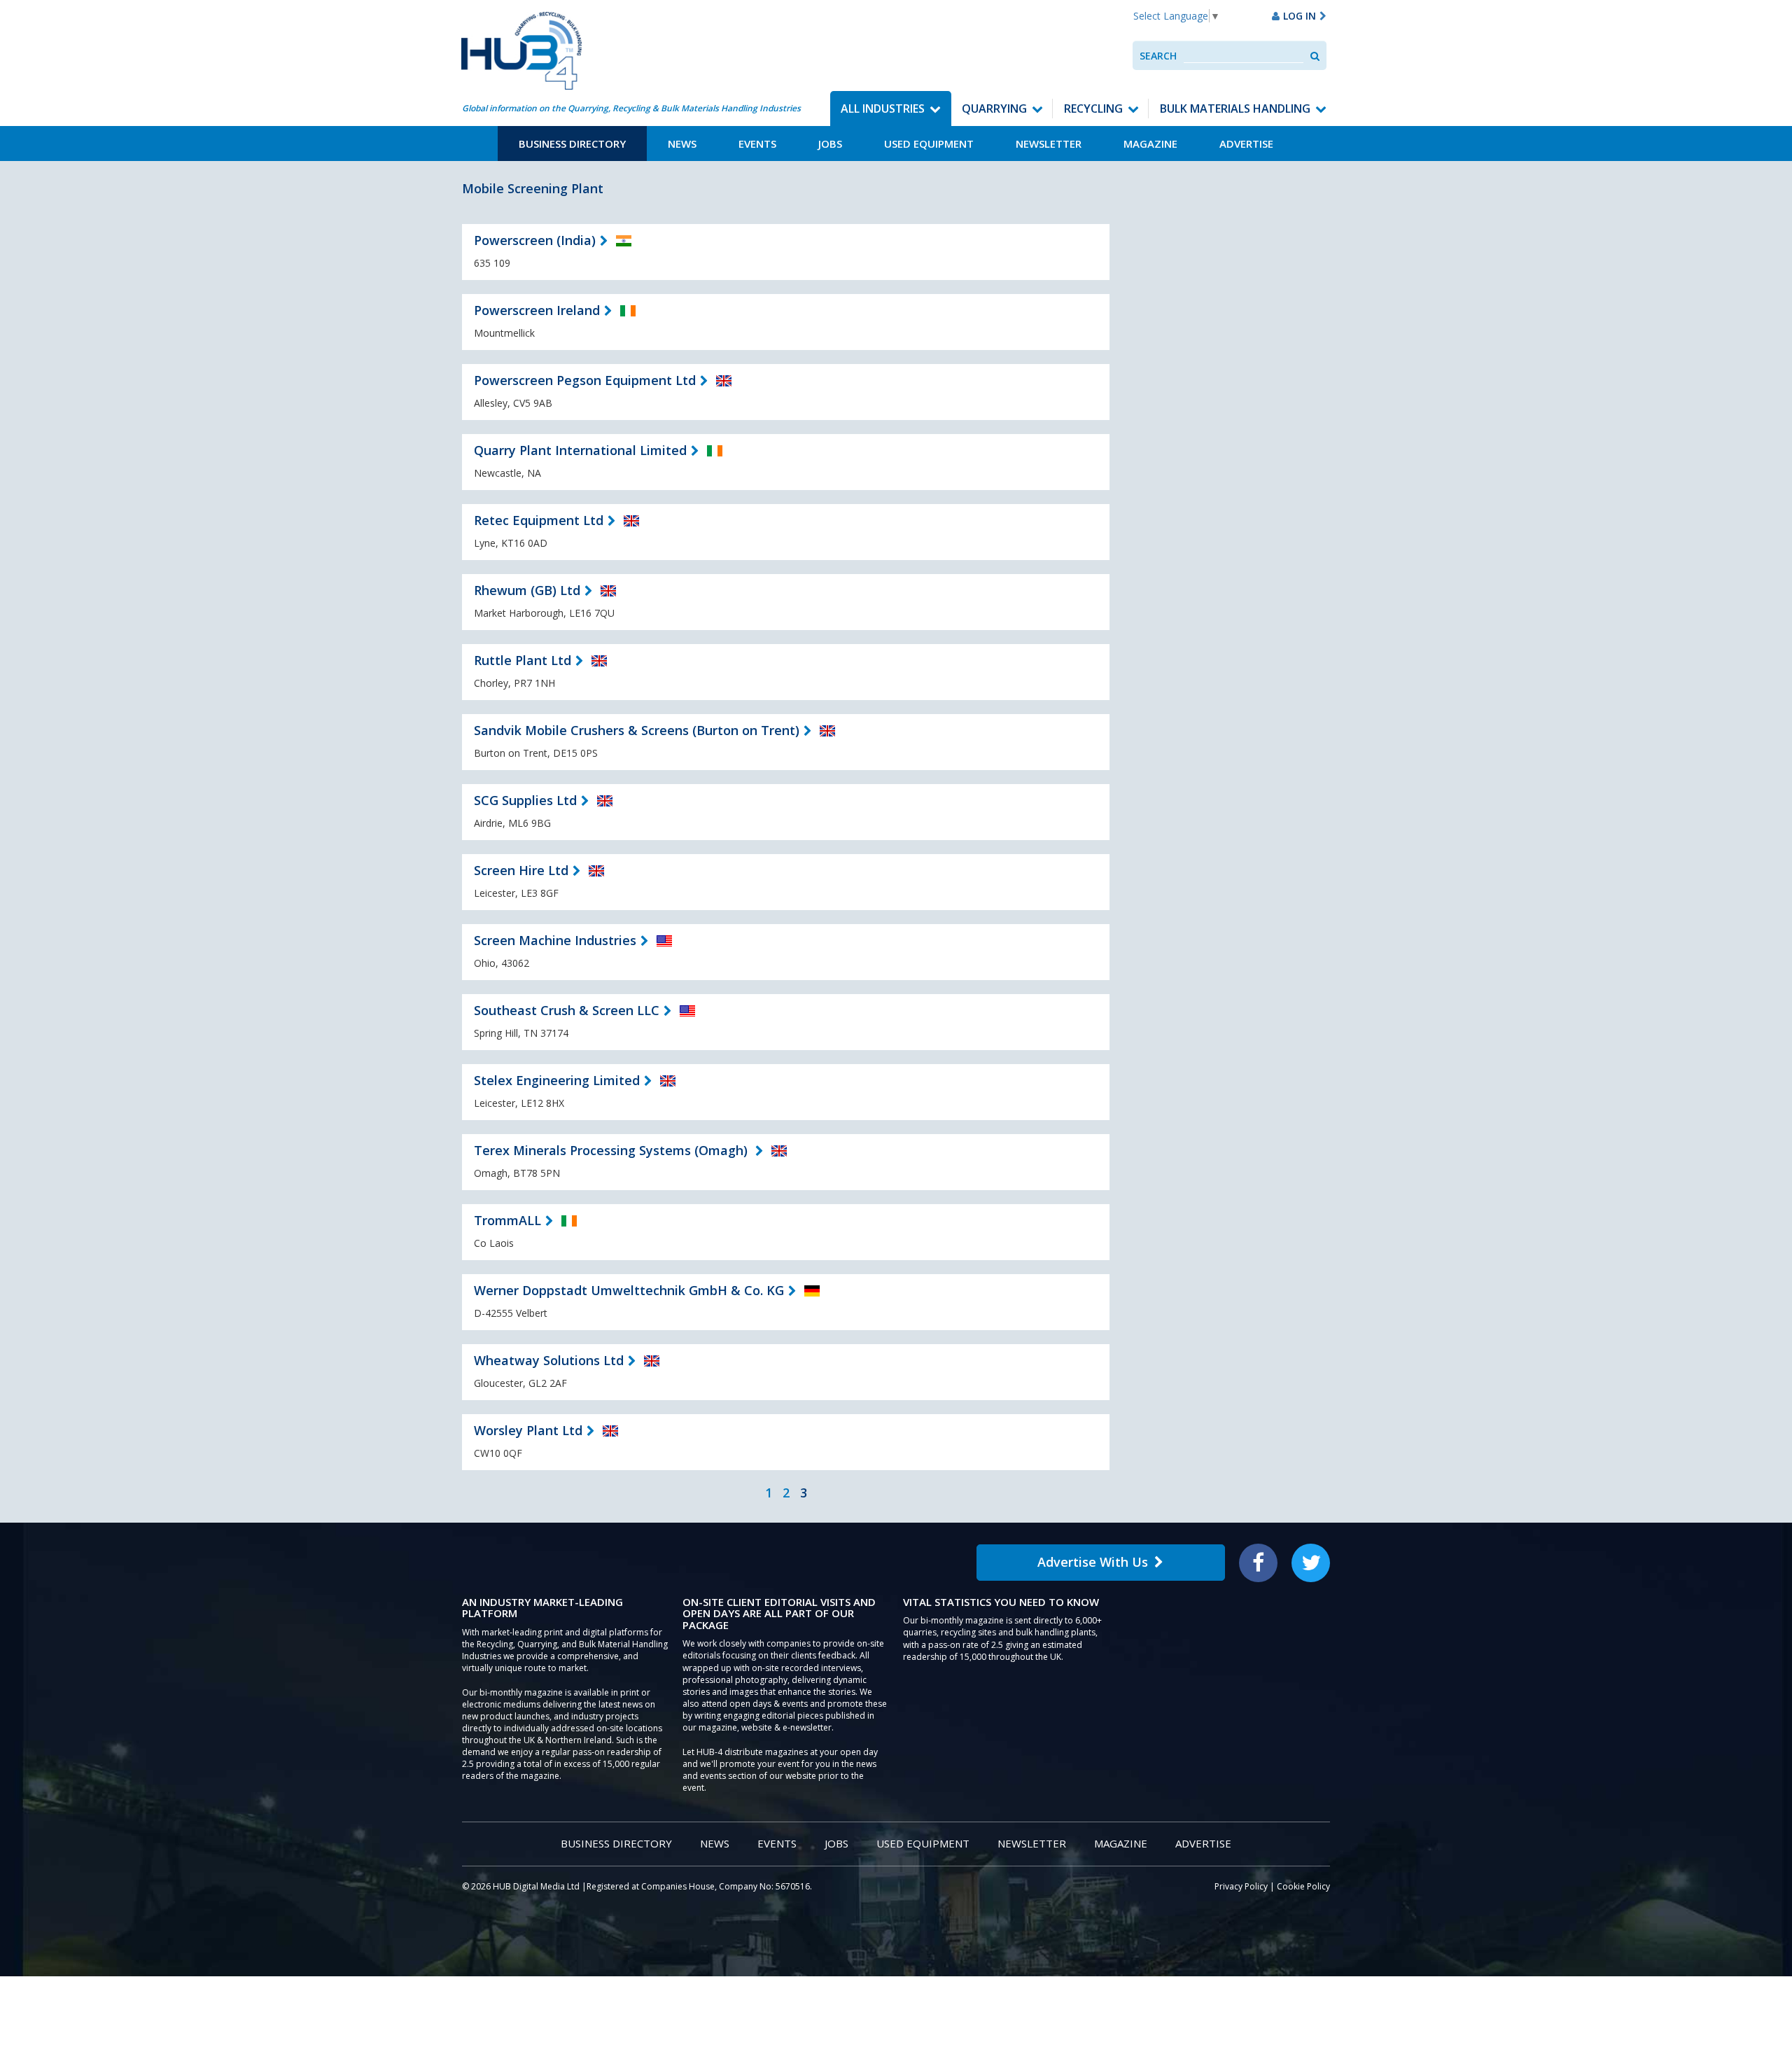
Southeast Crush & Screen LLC (567, 1010)
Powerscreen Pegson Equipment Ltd (585, 380)
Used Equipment (929, 144)
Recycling (1093, 109)
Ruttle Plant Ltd (523, 660)
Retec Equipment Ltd (539, 520)
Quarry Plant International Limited (580, 450)
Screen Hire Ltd (521, 870)
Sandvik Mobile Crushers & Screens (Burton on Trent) (637, 730)
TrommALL (507, 1220)
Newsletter (1049, 144)
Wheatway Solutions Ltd (549, 1360)
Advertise (1246, 144)
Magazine (1150, 144)
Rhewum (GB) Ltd (527, 590)
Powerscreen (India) (535, 240)
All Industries (883, 109)
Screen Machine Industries (555, 940)
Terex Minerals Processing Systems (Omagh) (612, 1150)
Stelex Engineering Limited (557, 1080)
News (682, 144)
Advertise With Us (1093, 1562)
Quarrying (994, 109)
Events (757, 144)
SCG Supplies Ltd (525, 800)
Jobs (830, 144)
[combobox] (1244, 56)
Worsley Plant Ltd (528, 1430)
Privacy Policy (1241, 1886)
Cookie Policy (1303, 1886)
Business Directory (572, 144)
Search (1158, 56)
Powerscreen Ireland (537, 310)
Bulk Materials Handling (1235, 109)
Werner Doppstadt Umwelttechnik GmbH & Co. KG (629, 1290)
